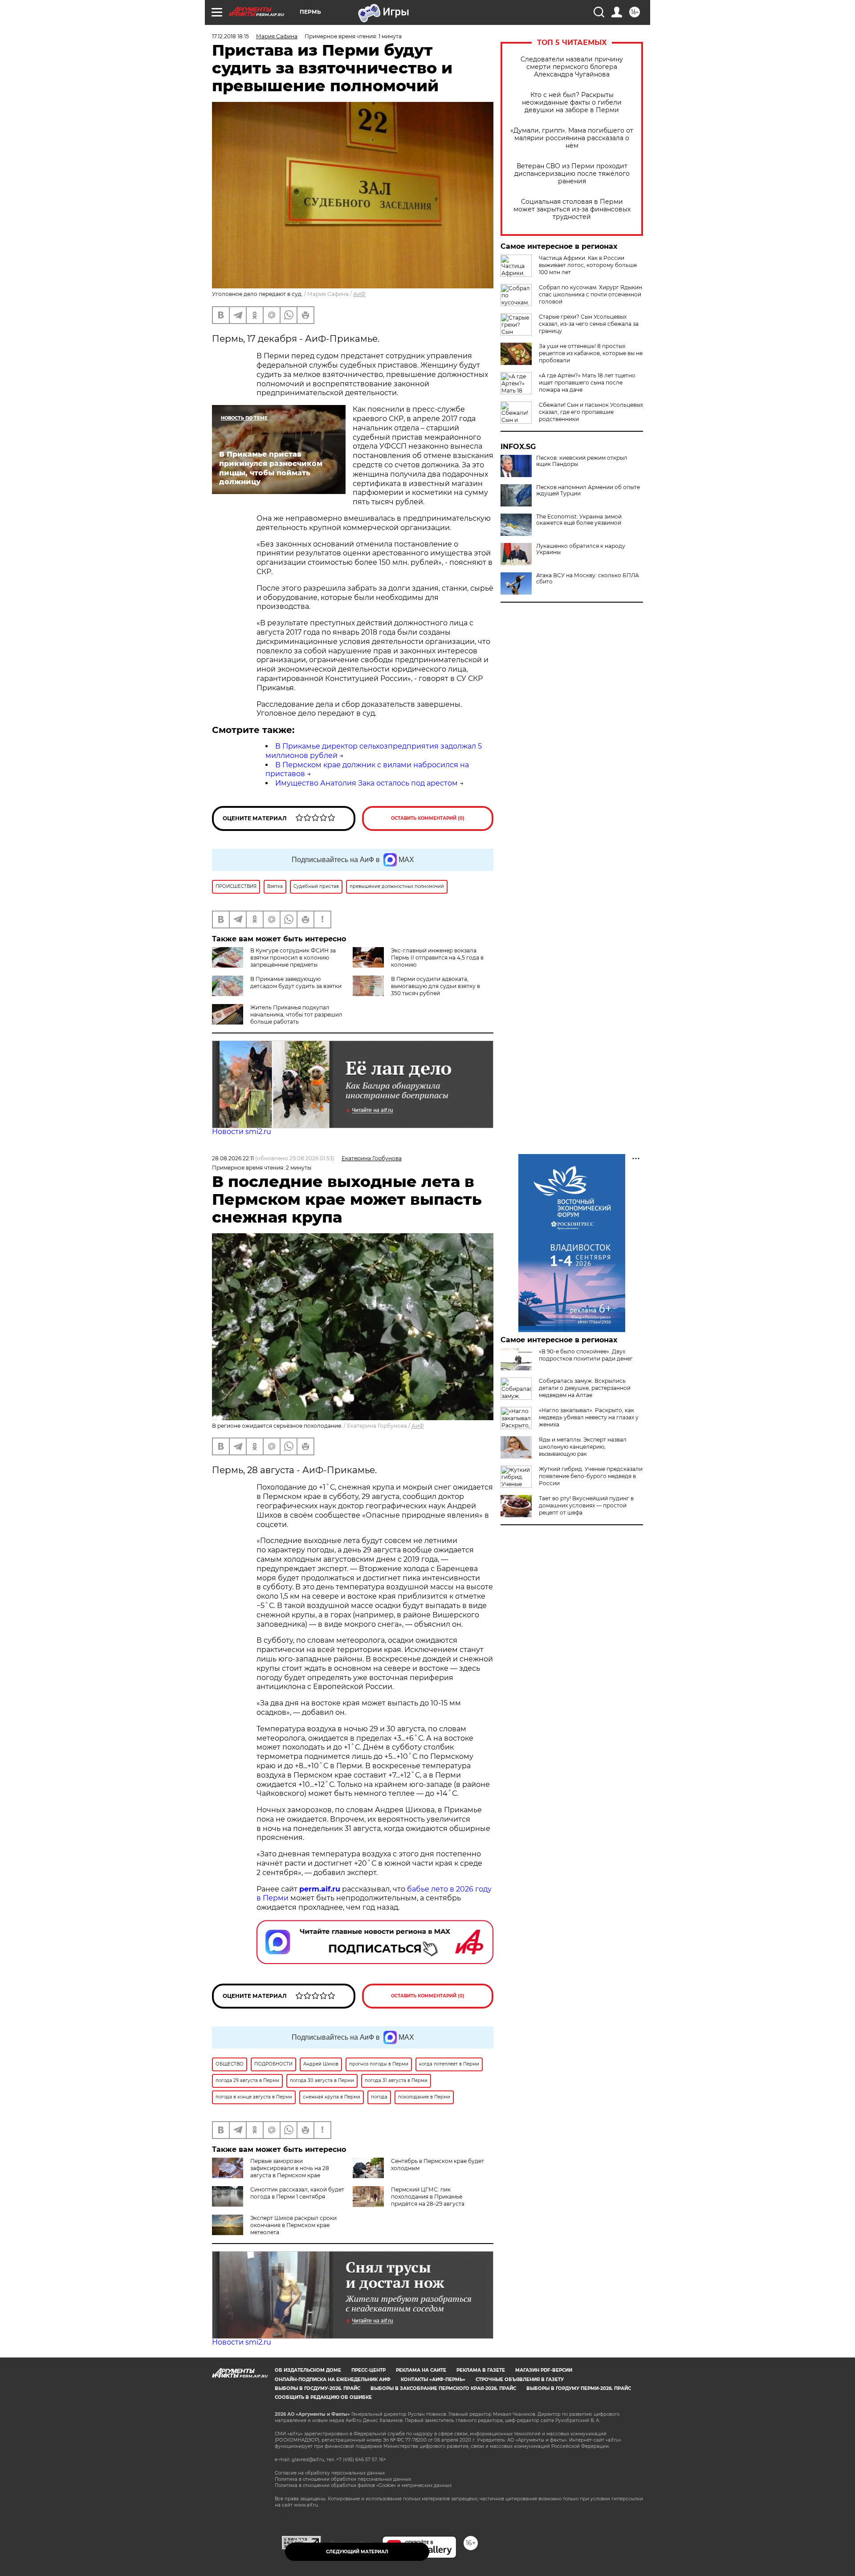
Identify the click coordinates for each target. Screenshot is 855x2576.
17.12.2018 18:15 (230, 36)
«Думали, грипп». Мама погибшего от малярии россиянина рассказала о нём (572, 138)
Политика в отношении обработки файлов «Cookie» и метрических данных (363, 2485)
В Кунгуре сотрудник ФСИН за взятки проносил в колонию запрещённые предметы (293, 958)
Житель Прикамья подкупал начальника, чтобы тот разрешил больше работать (296, 1015)
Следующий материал (357, 2552)
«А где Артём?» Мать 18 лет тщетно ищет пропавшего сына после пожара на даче (587, 383)
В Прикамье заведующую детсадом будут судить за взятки (296, 982)
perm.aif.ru (320, 1889)
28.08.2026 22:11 (233, 1158)
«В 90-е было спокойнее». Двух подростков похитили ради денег (586, 1355)
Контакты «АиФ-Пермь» (433, 2380)
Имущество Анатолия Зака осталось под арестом (366, 783)
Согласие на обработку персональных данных (330, 2473)
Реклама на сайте (421, 2370)
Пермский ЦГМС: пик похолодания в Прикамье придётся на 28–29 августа (428, 2197)
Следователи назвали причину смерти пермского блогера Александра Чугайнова (572, 67)
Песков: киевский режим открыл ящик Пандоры (582, 461)
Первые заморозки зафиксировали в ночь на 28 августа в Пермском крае (290, 2168)
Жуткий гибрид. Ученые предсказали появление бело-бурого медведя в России (591, 1476)
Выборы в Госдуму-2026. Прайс (318, 2388)
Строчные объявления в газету (520, 2380)
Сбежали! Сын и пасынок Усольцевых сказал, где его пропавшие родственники (591, 412)
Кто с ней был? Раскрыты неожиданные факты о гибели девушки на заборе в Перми (572, 103)
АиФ (359, 294)
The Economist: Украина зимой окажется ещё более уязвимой (579, 520)
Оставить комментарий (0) (428, 818)
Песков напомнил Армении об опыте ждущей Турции (588, 490)
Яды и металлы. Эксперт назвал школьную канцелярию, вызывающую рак (583, 1447)
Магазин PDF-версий (544, 2370)
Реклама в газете (481, 2370)
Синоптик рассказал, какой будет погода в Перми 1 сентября (297, 2193)
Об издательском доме (308, 2370)
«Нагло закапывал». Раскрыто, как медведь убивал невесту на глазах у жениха (589, 1417)
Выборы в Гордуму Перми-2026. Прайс (579, 2388)
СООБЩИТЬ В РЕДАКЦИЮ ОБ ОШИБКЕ (323, 2397)
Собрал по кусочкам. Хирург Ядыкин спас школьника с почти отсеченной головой (590, 294)
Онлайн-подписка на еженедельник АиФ (333, 2380)
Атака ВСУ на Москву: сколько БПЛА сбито (588, 579)
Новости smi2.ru (242, 1132)
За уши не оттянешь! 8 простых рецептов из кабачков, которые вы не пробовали (591, 353)
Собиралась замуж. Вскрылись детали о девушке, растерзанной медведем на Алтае (585, 1388)
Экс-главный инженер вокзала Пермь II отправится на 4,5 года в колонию (437, 958)
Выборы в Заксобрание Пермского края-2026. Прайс (443, 2388)
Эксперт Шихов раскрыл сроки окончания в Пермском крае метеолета (293, 2225)
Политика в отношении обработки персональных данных (343, 2479)
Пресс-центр (368, 2370)
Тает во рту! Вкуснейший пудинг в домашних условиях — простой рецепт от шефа (586, 1505)
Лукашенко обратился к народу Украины (581, 549)
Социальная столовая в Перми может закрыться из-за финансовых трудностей (572, 209)
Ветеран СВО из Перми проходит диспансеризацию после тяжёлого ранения (572, 174)
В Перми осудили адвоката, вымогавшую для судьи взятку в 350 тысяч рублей (436, 986)
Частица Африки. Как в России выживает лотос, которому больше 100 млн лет (588, 265)
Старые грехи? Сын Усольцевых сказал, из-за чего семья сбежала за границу (589, 324)
